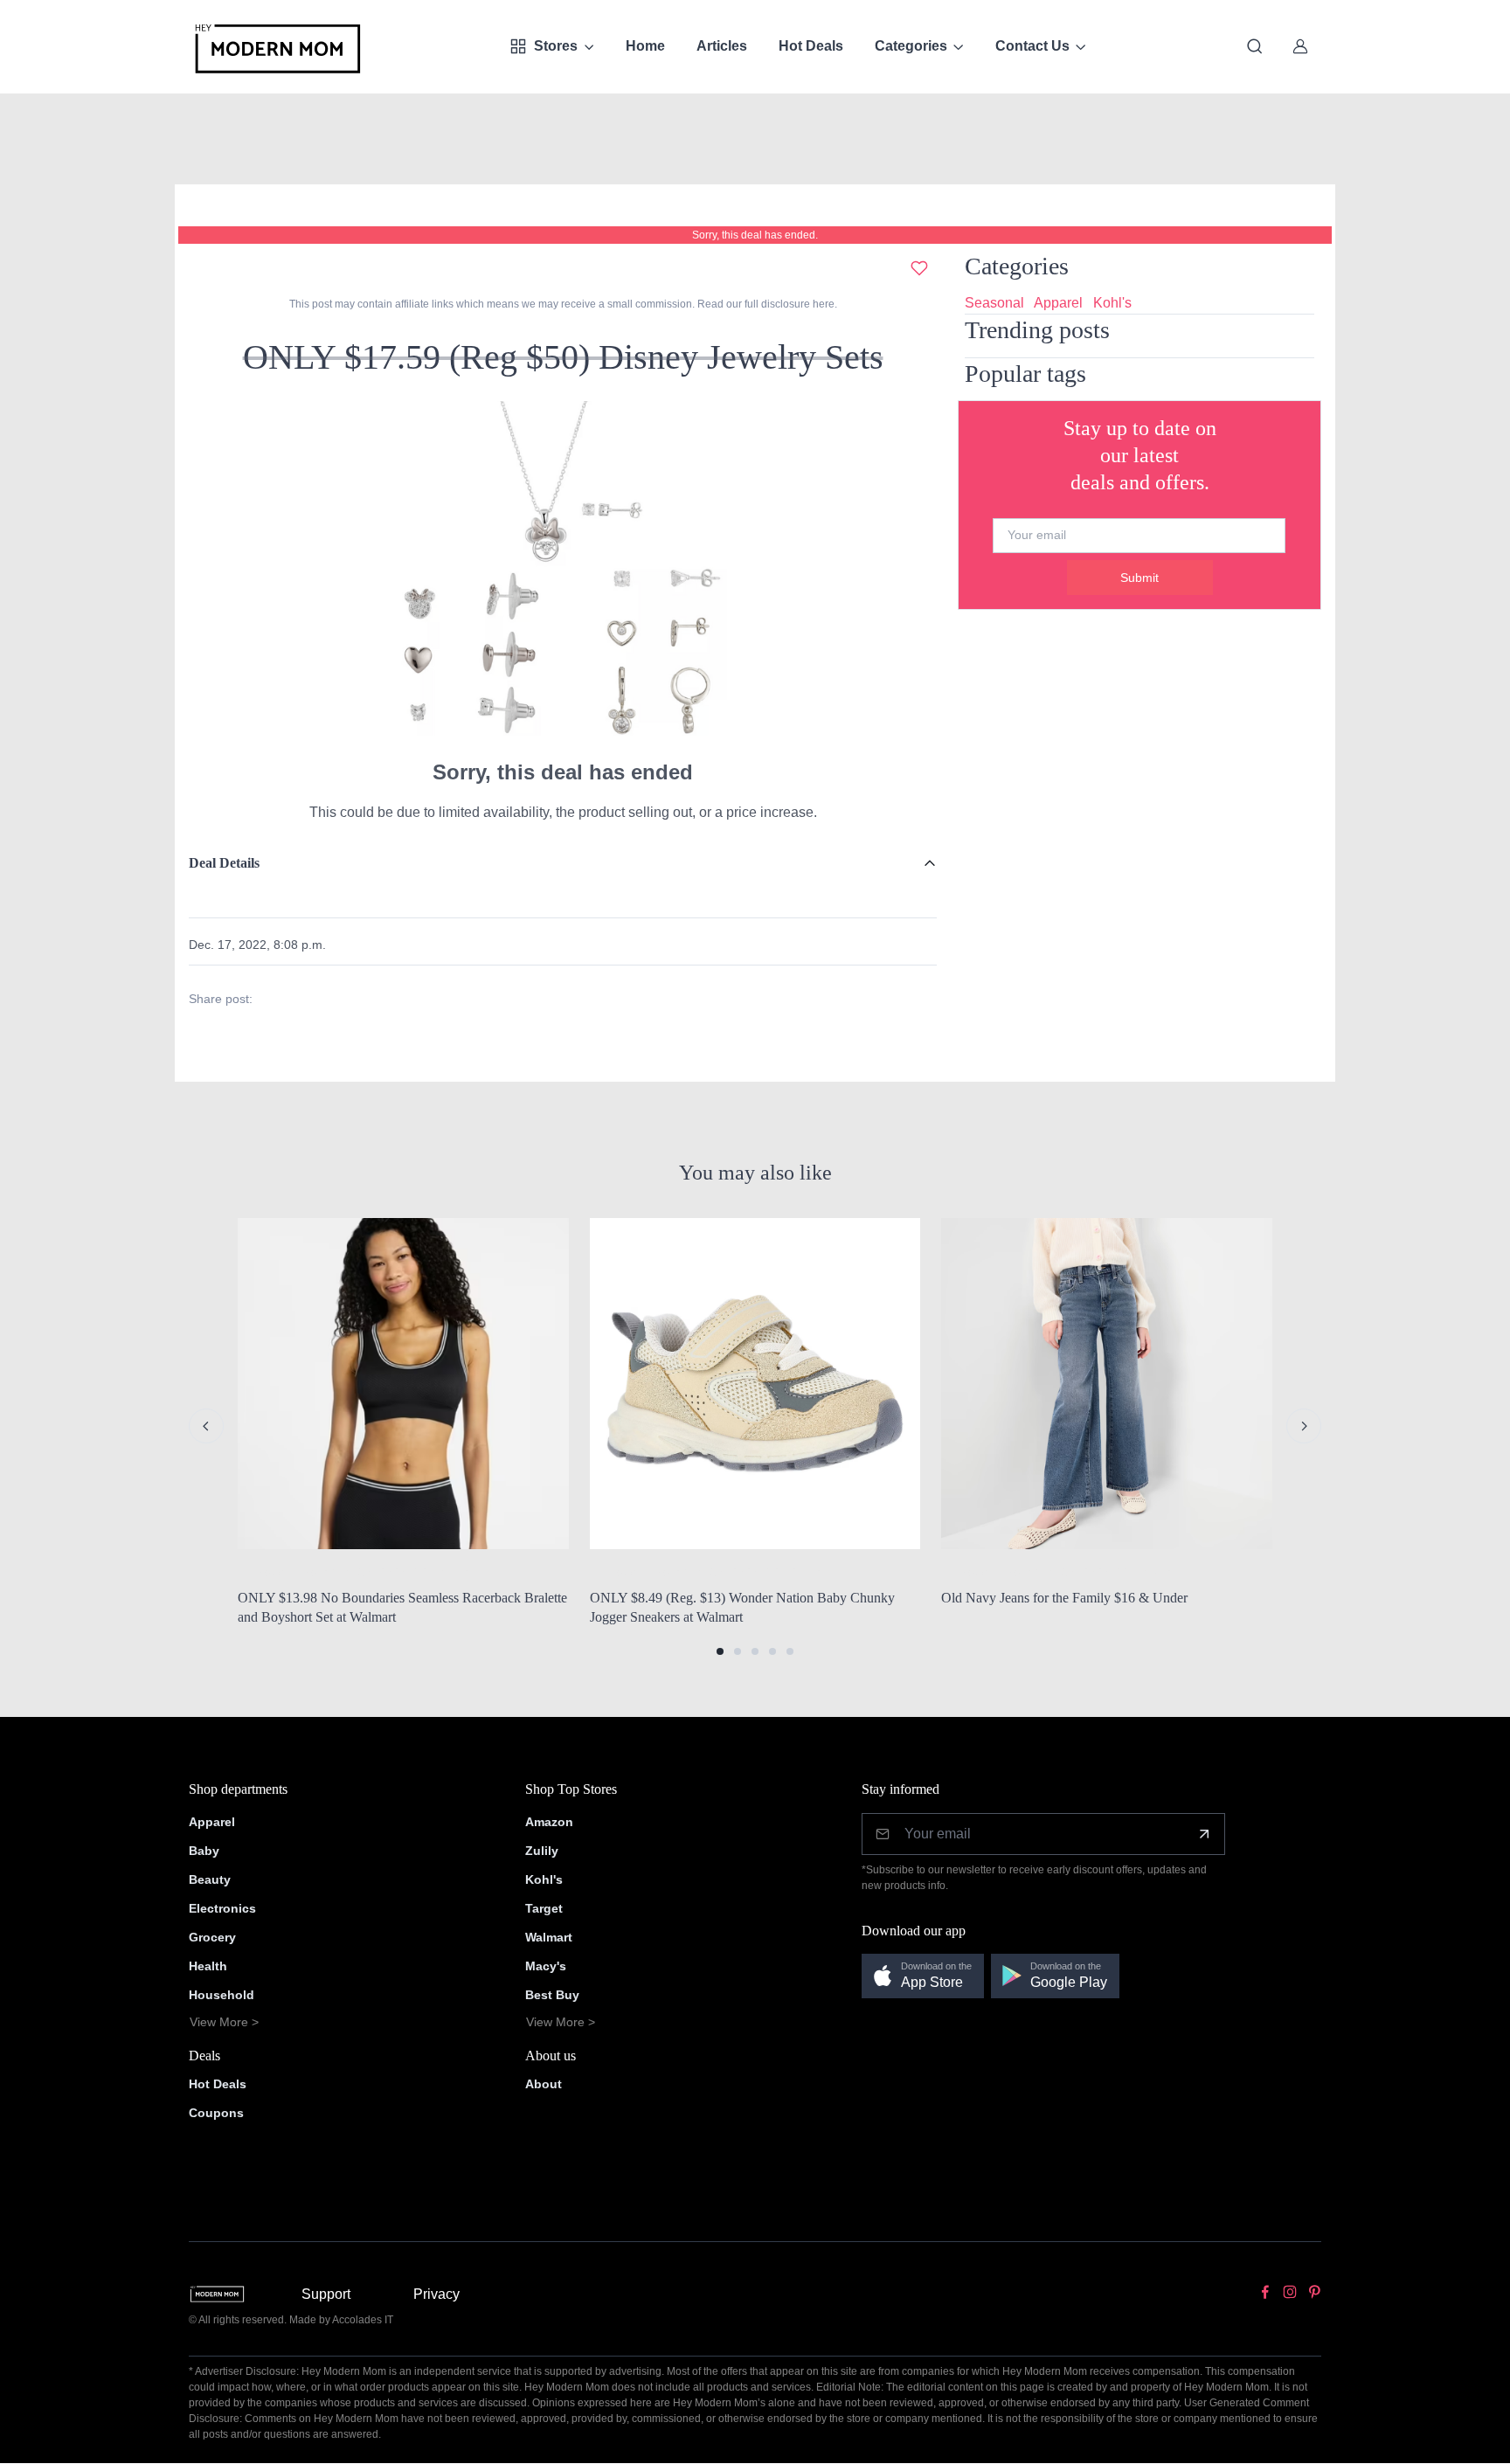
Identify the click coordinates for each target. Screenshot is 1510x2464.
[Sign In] (1300, 46)
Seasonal (994, 303)
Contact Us (1032, 46)
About (544, 2084)
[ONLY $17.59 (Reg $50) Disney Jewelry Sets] (563, 574)
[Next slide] (1304, 1426)
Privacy (436, 2294)
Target (544, 1908)
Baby (204, 1851)
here (822, 304)
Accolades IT (363, 2320)
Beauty (210, 1879)
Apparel (1058, 303)
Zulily (542, 1851)
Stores (556, 46)
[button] (720, 1651)
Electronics (222, 1908)
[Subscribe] (1204, 1834)
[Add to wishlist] (919, 268)
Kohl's (1112, 303)
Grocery (212, 1937)
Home (645, 46)
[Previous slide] (206, 1426)
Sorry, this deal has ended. (755, 235)
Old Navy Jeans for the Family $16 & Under (1064, 1598)
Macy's (546, 1966)
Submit (1139, 578)
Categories (911, 46)
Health (208, 1966)
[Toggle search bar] (1255, 46)
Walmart (549, 1937)
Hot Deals (811, 46)
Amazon (549, 1822)
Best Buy (552, 1995)
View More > (224, 2022)
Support (326, 2294)
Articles (722, 46)
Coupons (216, 2113)
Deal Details (224, 863)
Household (222, 1995)
